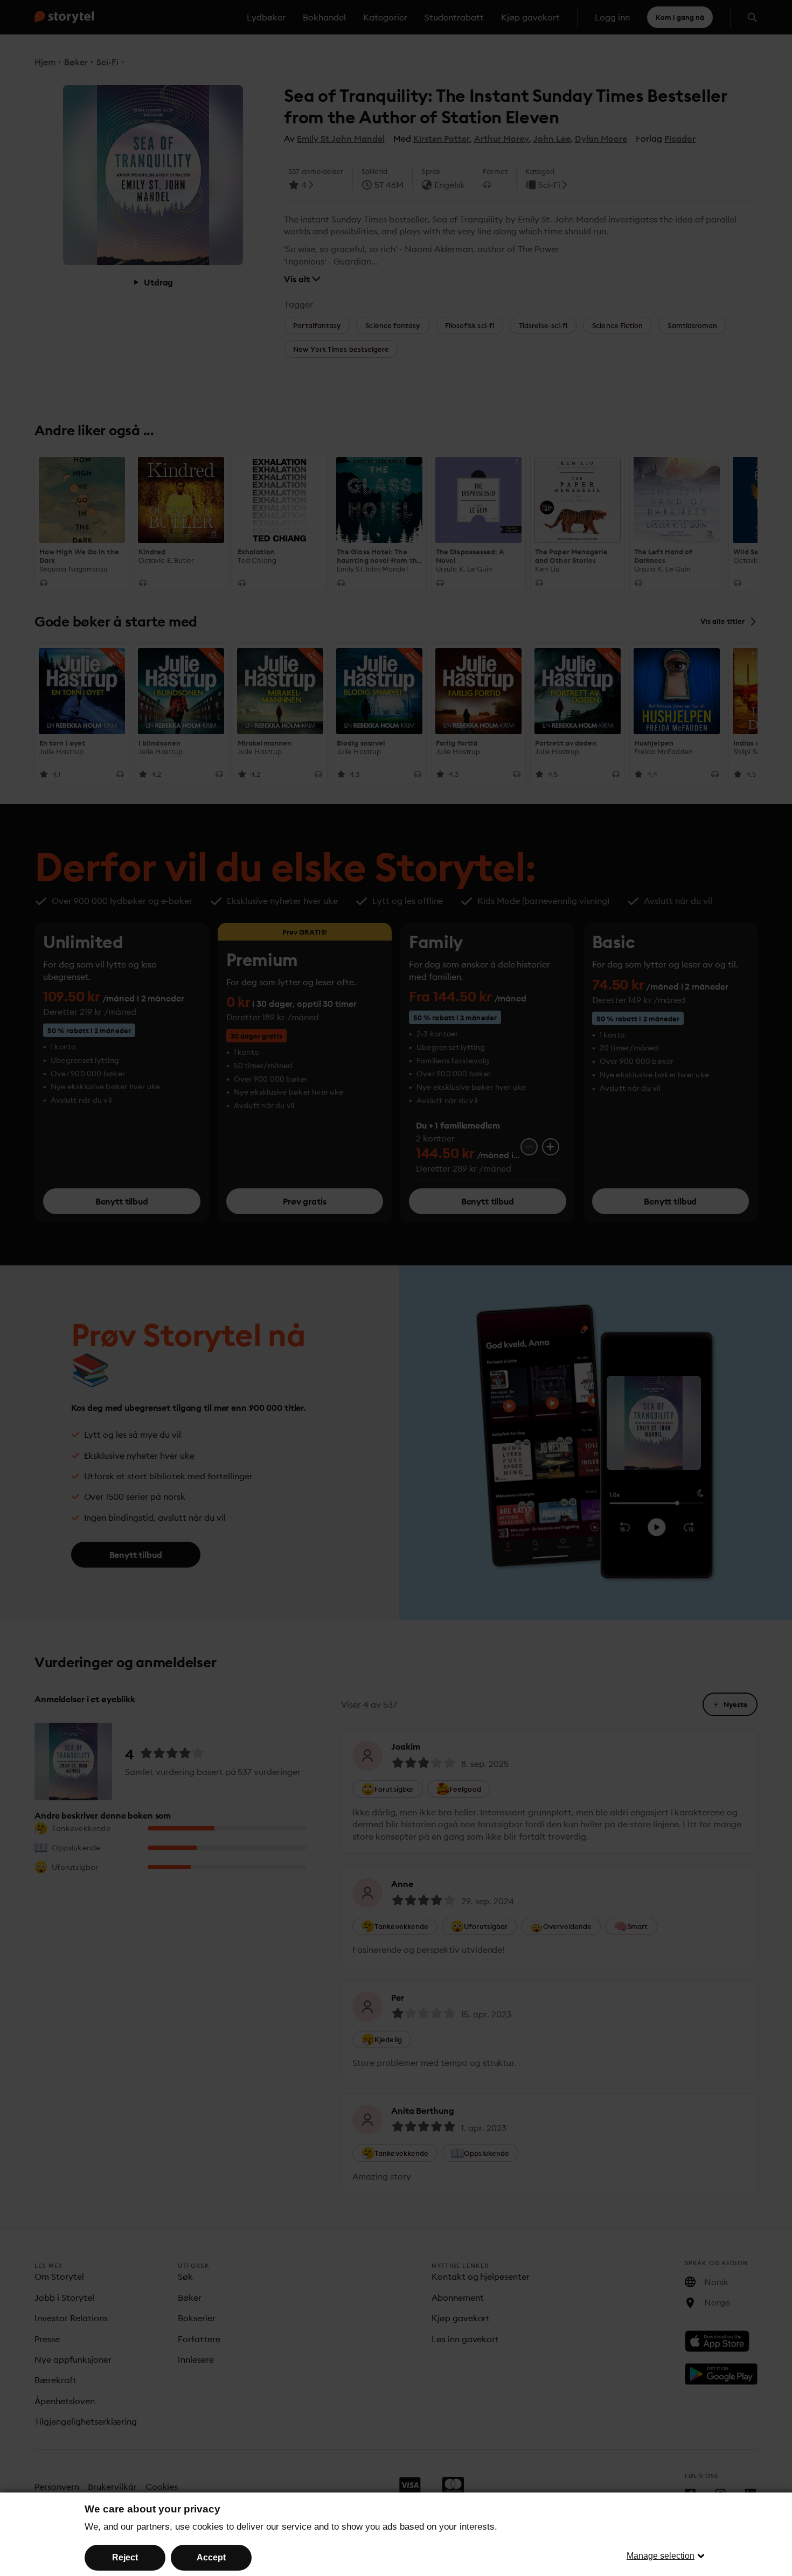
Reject (125, 2557)
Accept (211, 2557)
